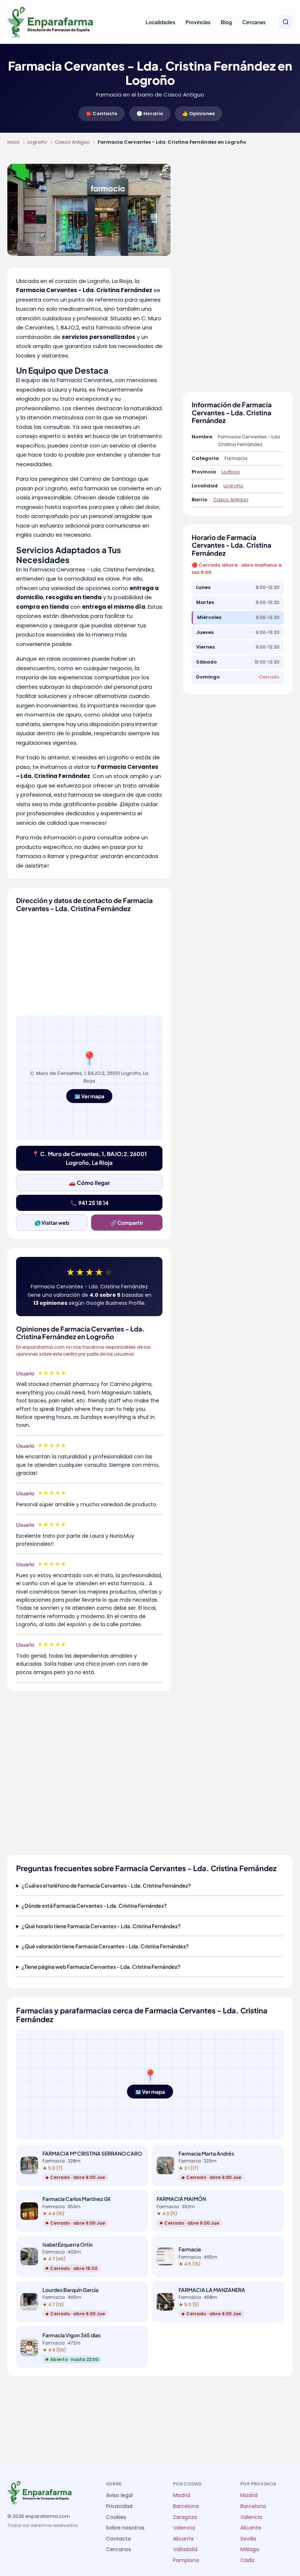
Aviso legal (119, 2495)
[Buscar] (286, 22)
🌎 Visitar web (52, 1223)
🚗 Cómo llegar (89, 1183)
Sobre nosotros (125, 2528)
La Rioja (231, 472)
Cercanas (254, 22)
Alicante (183, 2539)
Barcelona (186, 2506)
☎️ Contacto (102, 114)
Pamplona (186, 2560)
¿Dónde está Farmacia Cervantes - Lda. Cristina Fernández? (94, 1905)
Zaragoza (185, 2517)
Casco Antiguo (72, 142)
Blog (226, 22)
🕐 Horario (150, 114)
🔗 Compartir (127, 1223)
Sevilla (248, 2539)
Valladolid (185, 2549)
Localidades (160, 22)
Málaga (250, 2549)
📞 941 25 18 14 (89, 1203)
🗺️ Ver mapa (89, 1096)
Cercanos (119, 2549)
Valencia (184, 2528)
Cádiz (247, 2560)
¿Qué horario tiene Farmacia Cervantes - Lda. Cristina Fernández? (101, 1926)
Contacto (119, 2539)
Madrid (182, 2495)
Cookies (116, 2517)
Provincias (198, 22)
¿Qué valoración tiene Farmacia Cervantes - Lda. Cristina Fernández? (105, 1946)
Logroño (37, 142)
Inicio (14, 142)
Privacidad (119, 2506)
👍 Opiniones (198, 114)
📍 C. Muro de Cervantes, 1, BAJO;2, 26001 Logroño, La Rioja (89, 1158)
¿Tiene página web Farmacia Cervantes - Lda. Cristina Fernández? (101, 1967)
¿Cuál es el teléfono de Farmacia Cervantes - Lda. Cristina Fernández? (106, 1885)
